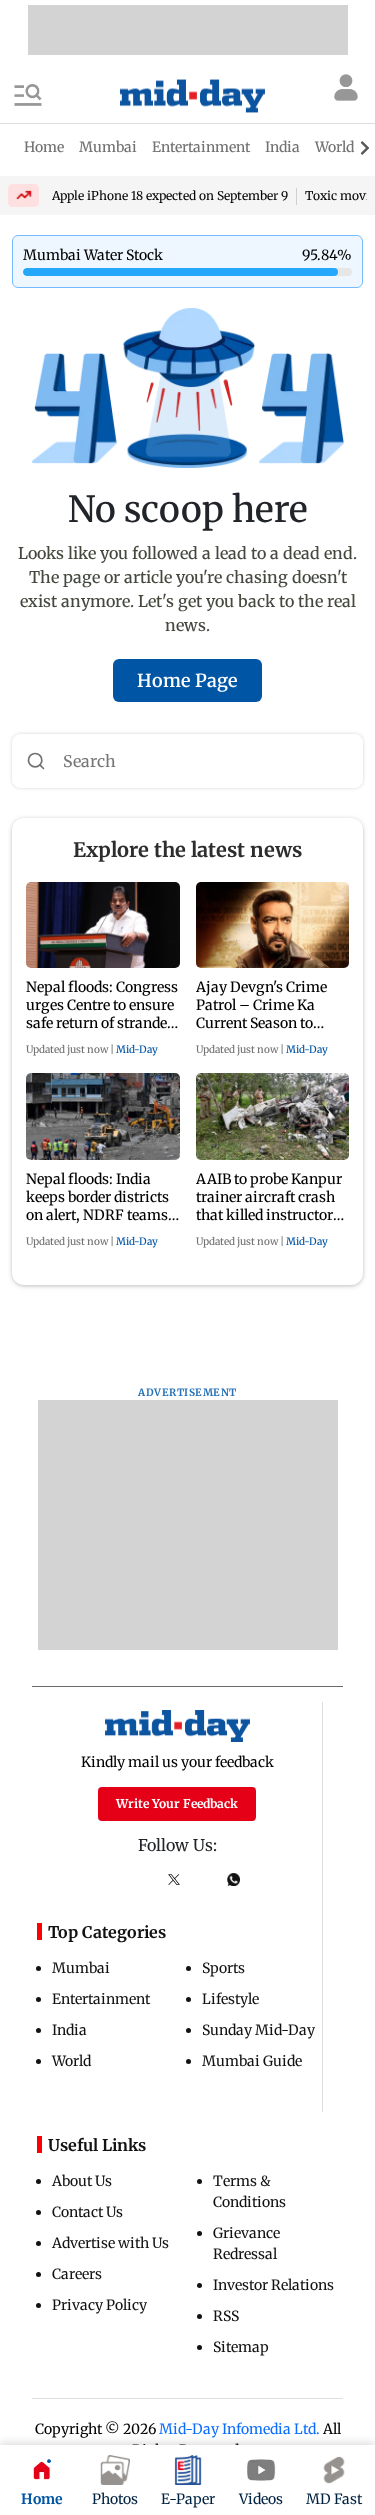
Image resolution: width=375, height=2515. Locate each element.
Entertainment (101, 1999)
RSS (226, 2316)
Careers (77, 2274)
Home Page (187, 680)
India (69, 2030)
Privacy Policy (99, 2305)
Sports (223, 1968)
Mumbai (81, 1968)
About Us (82, 2181)
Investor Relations (273, 2285)
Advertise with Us (110, 2243)
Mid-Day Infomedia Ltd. (239, 2429)
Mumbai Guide (252, 2061)
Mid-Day (137, 1049)
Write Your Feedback (177, 1803)
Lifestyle (230, 1999)
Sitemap (241, 2347)
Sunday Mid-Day (258, 2030)
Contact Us (87, 2212)
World (71, 2061)
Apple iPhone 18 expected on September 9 (170, 195)
